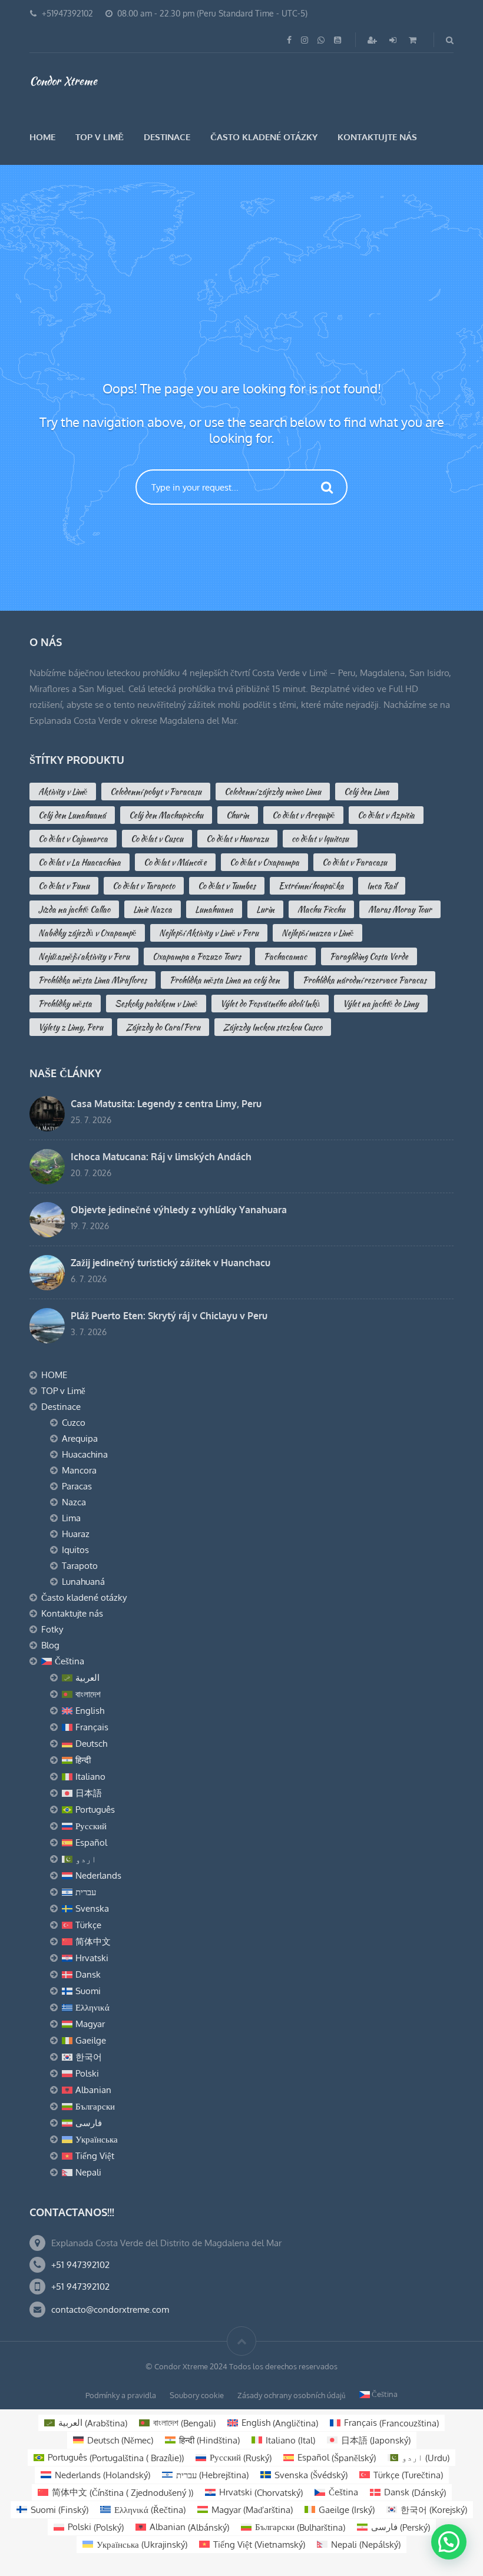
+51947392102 (67, 13)
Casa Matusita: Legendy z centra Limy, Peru (166, 1104)
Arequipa (80, 1438)
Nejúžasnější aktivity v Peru (84, 956)
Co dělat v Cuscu (157, 839)
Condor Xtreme (63, 81)
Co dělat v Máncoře (175, 862)
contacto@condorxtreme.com (110, 2310)
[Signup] (373, 40)
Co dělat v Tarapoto (144, 886)
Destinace (167, 137)
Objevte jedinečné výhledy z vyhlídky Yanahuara (179, 1210)
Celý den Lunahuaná (72, 815)
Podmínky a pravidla (121, 2395)
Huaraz (76, 1534)
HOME (42, 137)
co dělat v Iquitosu (320, 839)
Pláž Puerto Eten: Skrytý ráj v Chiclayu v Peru (169, 1316)
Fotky (52, 1629)
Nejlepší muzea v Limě (317, 933)
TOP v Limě (100, 137)
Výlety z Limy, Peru (71, 1027)
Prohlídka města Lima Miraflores (92, 980)
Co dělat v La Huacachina (80, 862)
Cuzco (74, 1423)
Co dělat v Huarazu (237, 839)
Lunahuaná (83, 1582)
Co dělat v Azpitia (386, 815)
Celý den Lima (367, 792)
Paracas (77, 1486)
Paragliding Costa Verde (369, 956)
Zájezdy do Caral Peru (163, 1027)
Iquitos (75, 1550)
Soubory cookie (197, 2395)
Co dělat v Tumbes (227, 886)
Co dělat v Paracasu (355, 862)
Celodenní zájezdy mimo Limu (273, 792)
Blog (50, 1645)
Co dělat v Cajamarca (73, 839)
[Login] (394, 40)
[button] (449, 2542)
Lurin (265, 909)
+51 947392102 (80, 2265)
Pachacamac (285, 956)
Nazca (74, 1502)
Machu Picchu (321, 909)
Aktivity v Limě (63, 792)
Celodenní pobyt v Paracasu (156, 792)
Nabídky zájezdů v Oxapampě (87, 933)
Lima (71, 1518)
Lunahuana (214, 909)
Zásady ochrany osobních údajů (292, 2395)
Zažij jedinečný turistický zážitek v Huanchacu (171, 1263)
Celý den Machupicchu (166, 815)
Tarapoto (80, 1566)
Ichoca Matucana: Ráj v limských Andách (161, 1157)
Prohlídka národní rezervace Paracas (365, 980)
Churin (238, 815)
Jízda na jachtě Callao (74, 909)
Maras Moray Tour (400, 909)
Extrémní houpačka (311, 886)
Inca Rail (382, 886)
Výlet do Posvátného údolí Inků (270, 1004)
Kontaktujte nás (377, 137)
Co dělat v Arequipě (303, 815)
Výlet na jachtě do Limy (381, 1004)
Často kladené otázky (264, 137)
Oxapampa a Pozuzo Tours (197, 956)
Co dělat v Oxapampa (264, 862)
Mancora (79, 1470)
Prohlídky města (65, 1004)
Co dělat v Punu (64, 886)
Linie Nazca (153, 909)
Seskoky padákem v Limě (156, 1004)
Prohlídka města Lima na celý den (225, 980)
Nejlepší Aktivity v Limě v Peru (209, 933)
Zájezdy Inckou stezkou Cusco (273, 1027)
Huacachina (85, 1454)
